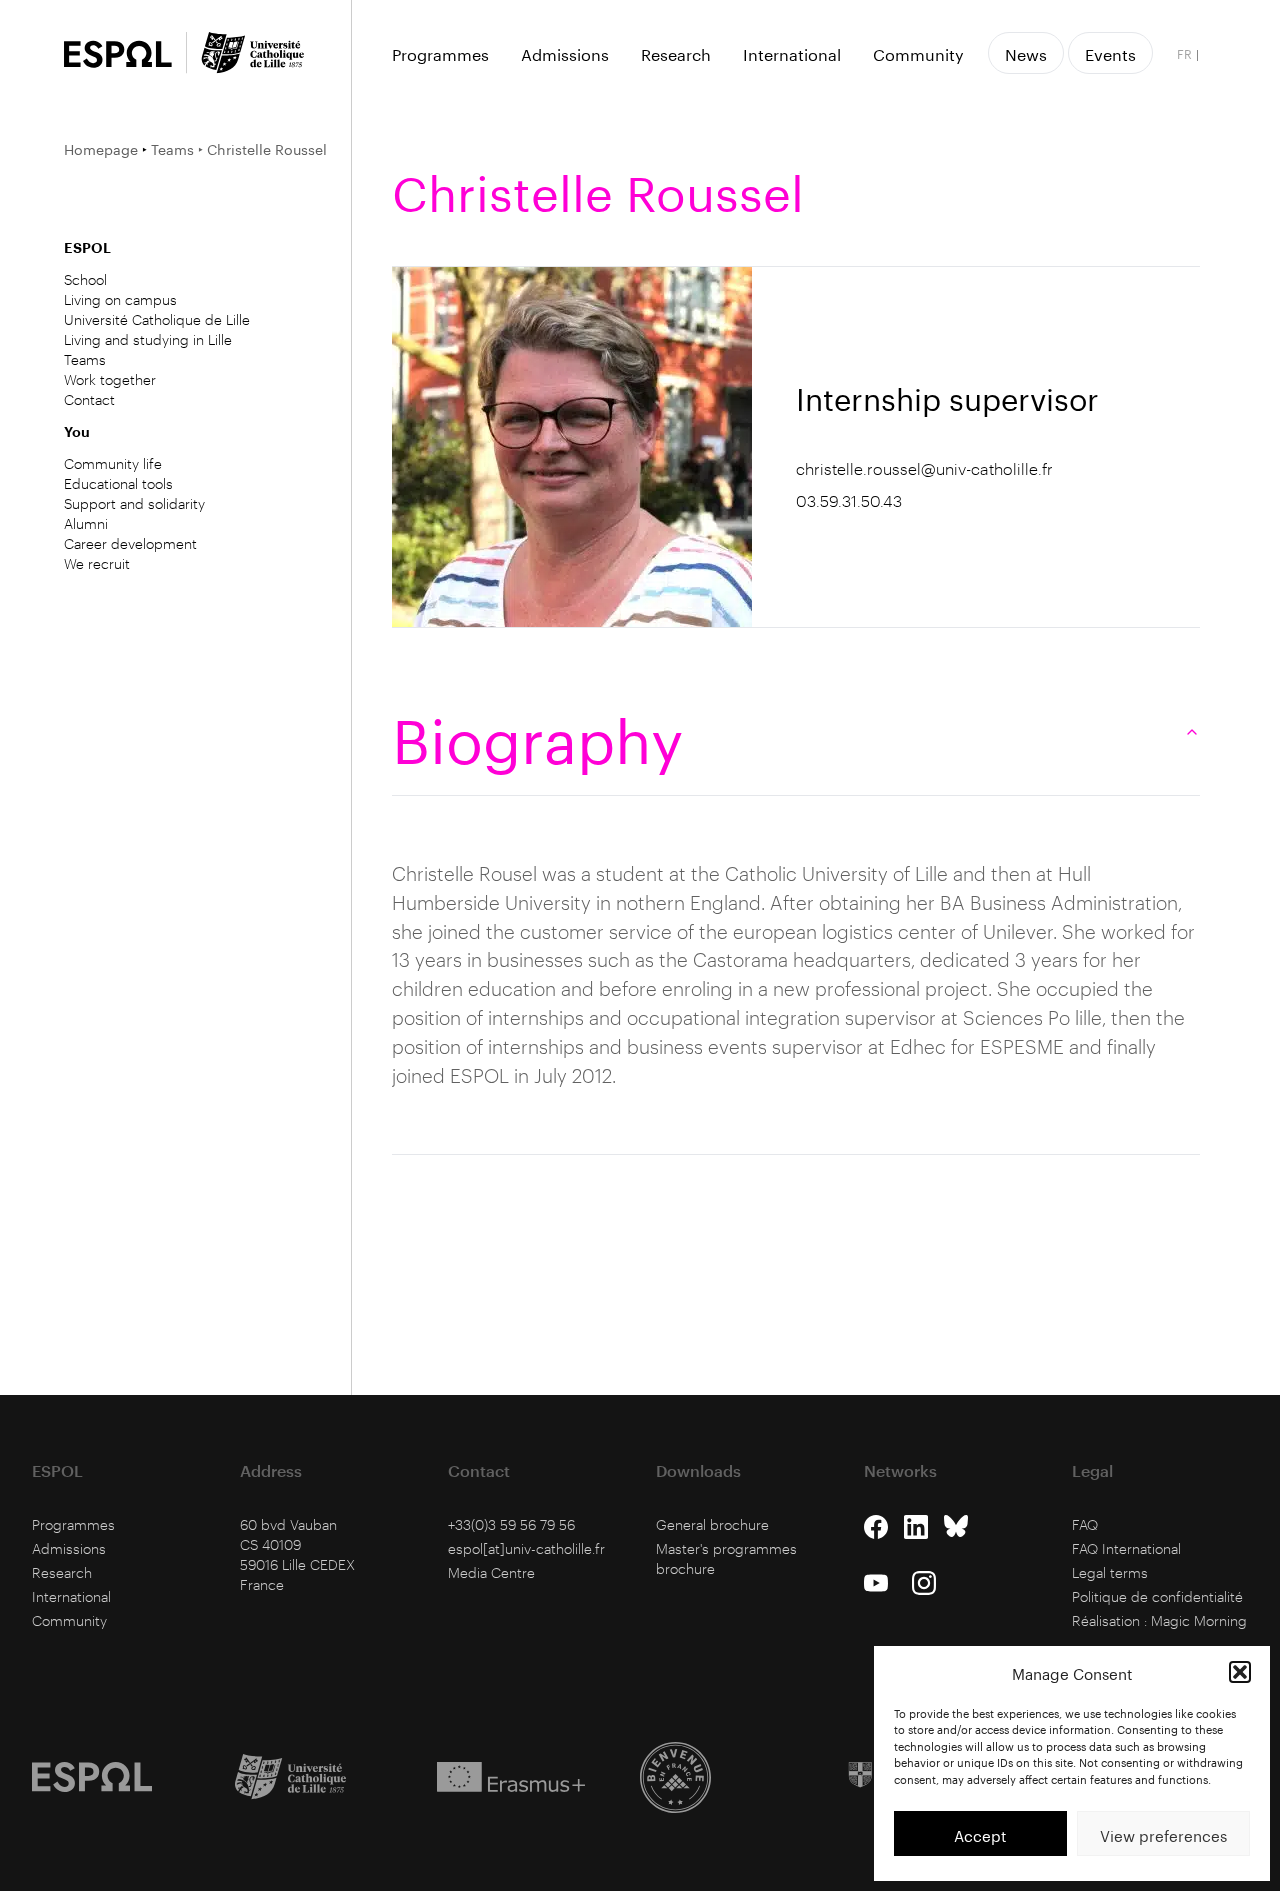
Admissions (565, 53)
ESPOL (87, 247)
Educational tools (118, 483)
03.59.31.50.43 (849, 500)
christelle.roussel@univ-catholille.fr (924, 468)
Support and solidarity (134, 503)
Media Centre (491, 1572)
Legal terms (1110, 1572)
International (792, 53)
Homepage (101, 148)
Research (676, 53)
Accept (980, 1834)
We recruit (97, 563)
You (77, 431)
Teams (172, 148)
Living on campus (120, 299)
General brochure (712, 1524)
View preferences (1163, 1834)
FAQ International (1126, 1548)
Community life (113, 463)
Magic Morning (1199, 1620)
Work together (110, 379)
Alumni (86, 523)
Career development (130, 543)
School (85, 279)
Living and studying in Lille (148, 339)
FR (1184, 53)
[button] (1240, 1672)
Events (1110, 52)
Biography (537, 731)
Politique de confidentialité (1157, 1596)
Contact (89, 399)
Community (918, 53)
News (1026, 52)
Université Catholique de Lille (157, 319)
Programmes (440, 53)
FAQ (1085, 1524)
